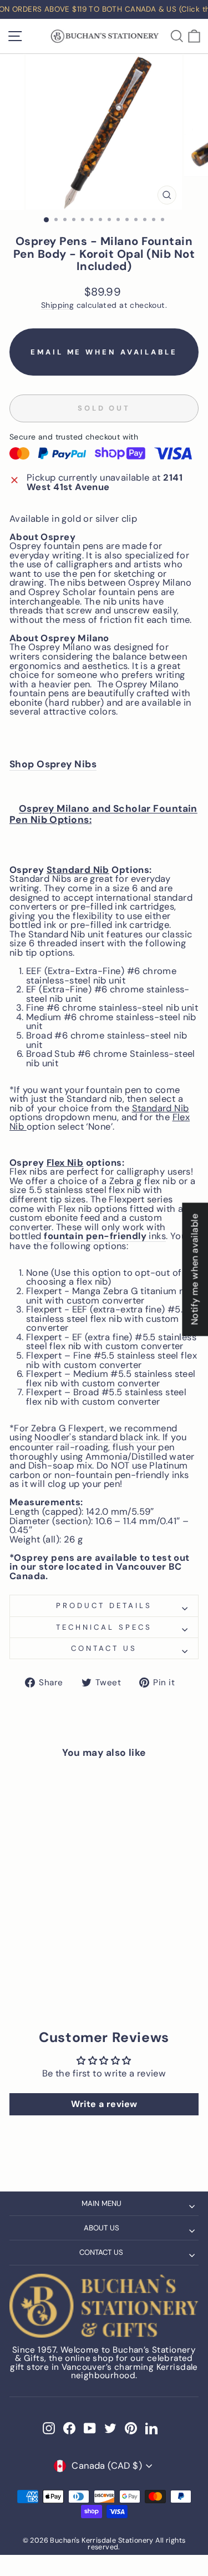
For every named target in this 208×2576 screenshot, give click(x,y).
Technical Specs (104, 1627)
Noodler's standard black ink (96, 1438)
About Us (102, 2228)
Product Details (104, 1606)
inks (105, 1237)
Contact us (104, 1648)
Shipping (57, 305)
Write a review (104, 2104)
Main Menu (102, 2203)
